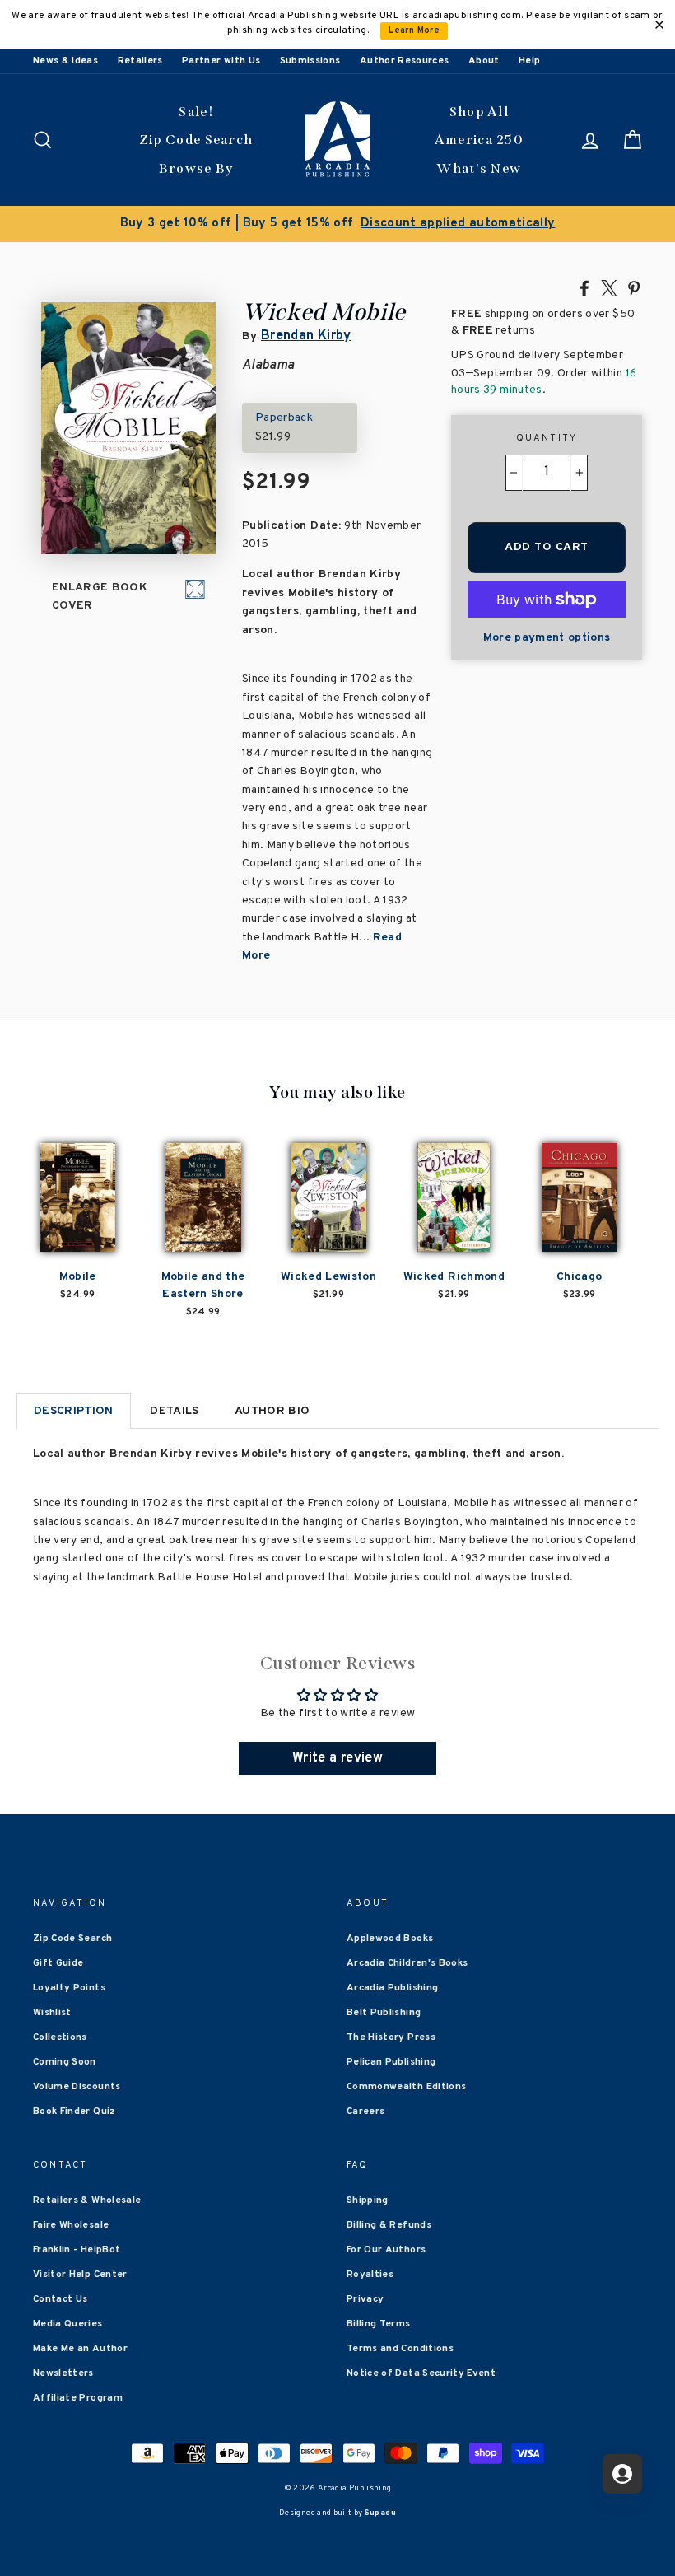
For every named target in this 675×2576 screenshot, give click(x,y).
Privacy (365, 2299)
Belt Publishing (384, 2013)
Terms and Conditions (400, 2349)
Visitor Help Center (80, 2275)
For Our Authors (386, 2250)
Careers (365, 2112)
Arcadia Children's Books (407, 1963)
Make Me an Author (80, 2349)
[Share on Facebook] (584, 287)
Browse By (196, 168)
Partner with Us (221, 61)
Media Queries (68, 2324)
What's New (479, 168)
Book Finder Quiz (74, 2112)
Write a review (337, 1758)
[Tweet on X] (609, 287)
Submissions (310, 61)
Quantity (547, 438)
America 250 (479, 140)
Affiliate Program (78, 2398)
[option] (337, 224)
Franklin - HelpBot (77, 2250)
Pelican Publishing (391, 2062)
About (484, 61)
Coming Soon (65, 2062)
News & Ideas (65, 61)
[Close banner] (659, 25)
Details (174, 1411)
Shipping (368, 2200)
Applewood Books (390, 1939)
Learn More (414, 31)
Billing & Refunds (389, 2225)
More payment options (547, 638)
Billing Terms (379, 2324)
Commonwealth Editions (406, 2087)
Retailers (140, 61)
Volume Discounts (77, 2087)
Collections (60, 2037)
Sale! (196, 112)
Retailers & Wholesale (87, 2200)
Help (529, 61)
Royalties (370, 2275)
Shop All (479, 112)
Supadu (380, 2513)
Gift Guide (58, 1963)
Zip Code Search (196, 140)
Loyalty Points (69, 1988)
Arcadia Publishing (392, 1988)
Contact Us (61, 2299)
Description (74, 1411)
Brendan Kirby (306, 336)
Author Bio (272, 1411)
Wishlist (52, 2013)
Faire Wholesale (71, 2225)
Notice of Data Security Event (421, 2373)
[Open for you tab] (622, 2474)
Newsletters (63, 2373)
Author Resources (405, 61)
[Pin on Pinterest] (634, 287)
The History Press (391, 2037)
